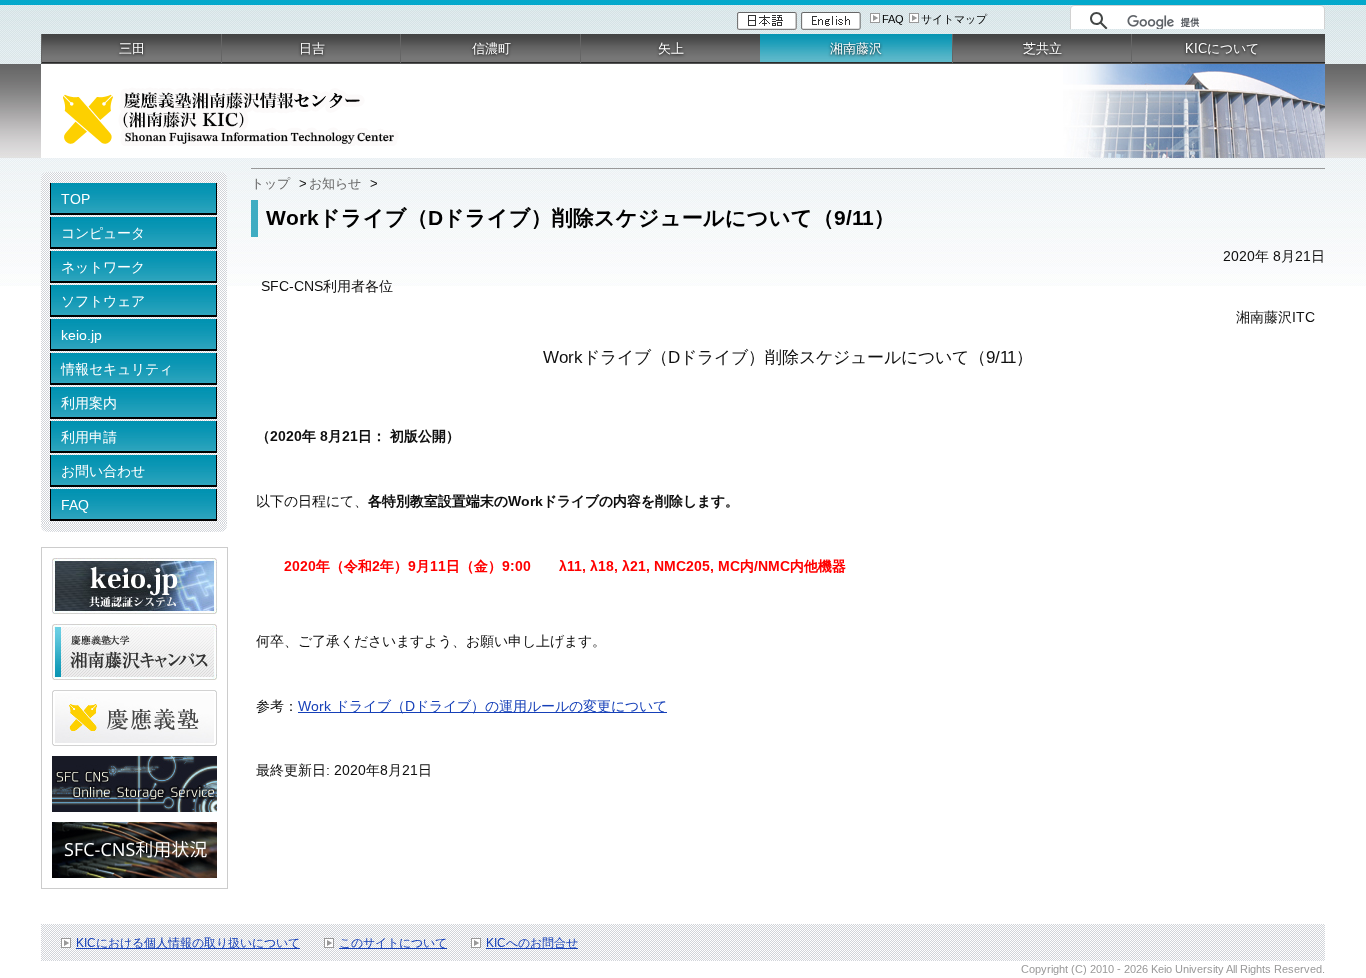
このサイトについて (393, 943)
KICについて (1222, 48)
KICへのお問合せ (532, 943)
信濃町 (491, 48)
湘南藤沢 (856, 48)
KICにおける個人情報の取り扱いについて (188, 943)
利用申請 (89, 437)
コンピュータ (103, 233)
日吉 (312, 48)
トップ (270, 183)
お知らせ (335, 183)
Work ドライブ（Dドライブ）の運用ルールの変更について (482, 706)
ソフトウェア (103, 301)
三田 (132, 48)
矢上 (671, 48)
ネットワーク (103, 267)
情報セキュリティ (117, 369)
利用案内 (89, 403)
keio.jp (81, 335)
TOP (75, 199)
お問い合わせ (103, 471)
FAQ (893, 19)
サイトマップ (954, 19)
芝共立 (1042, 48)
